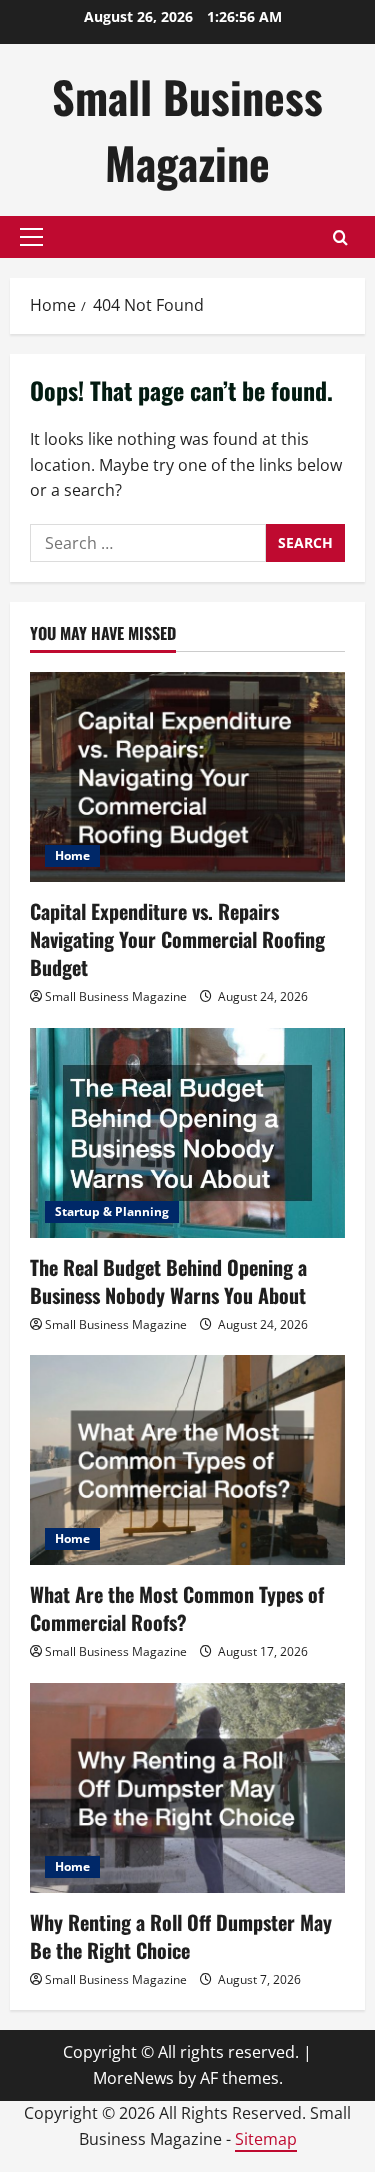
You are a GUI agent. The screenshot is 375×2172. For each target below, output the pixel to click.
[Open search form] (340, 237)
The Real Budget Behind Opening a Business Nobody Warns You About (168, 1281)
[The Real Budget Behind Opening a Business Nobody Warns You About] (187, 1133)
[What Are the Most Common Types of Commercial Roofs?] (187, 1460)
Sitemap (266, 2139)
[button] (31, 237)
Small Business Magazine (187, 129)
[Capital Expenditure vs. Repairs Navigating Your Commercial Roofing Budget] (187, 777)
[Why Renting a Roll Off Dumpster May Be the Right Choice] (187, 1788)
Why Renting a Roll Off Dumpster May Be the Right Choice (181, 1936)
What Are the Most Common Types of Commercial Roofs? (177, 1608)
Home (72, 855)
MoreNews (133, 2078)
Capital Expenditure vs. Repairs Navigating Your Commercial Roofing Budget (177, 939)
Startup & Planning (112, 1211)
